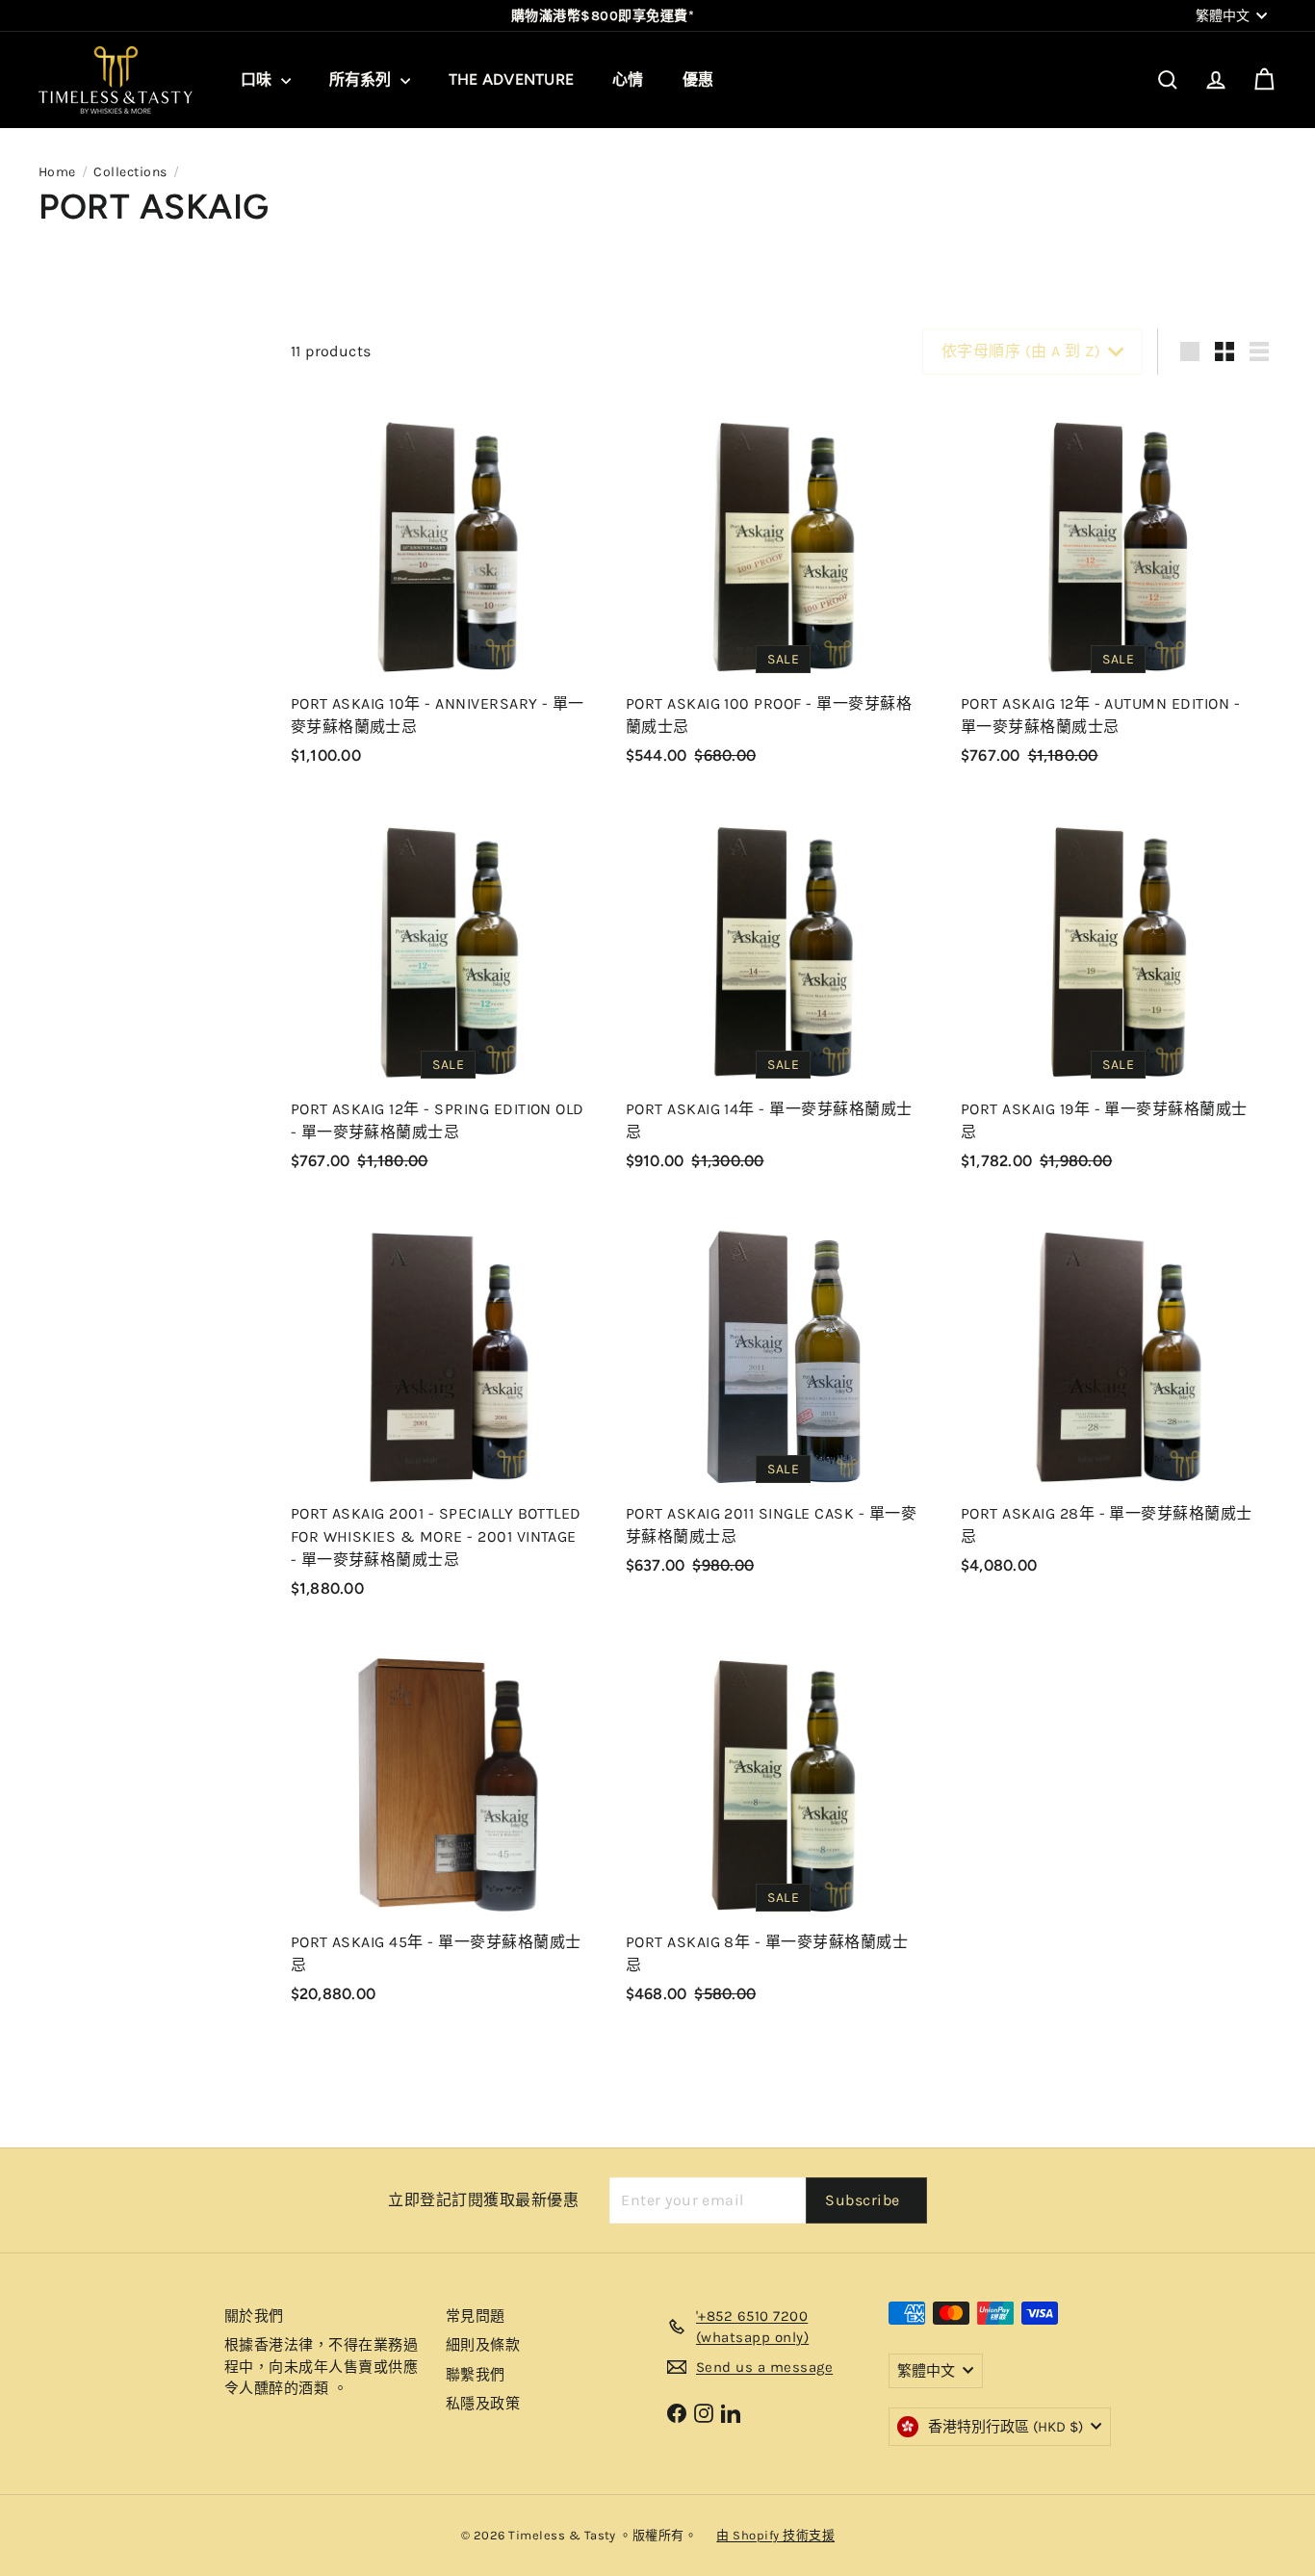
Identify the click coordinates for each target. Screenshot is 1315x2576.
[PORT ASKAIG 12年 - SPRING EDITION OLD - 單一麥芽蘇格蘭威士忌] (449, 991)
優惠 (698, 79)
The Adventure (511, 79)
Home (57, 172)
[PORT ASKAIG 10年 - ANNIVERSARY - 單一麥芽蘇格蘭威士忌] (449, 587)
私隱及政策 (483, 2404)
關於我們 (254, 2316)
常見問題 (476, 2316)
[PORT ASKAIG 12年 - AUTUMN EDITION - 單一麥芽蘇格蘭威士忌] (1119, 587)
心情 (628, 79)
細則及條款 (483, 2345)
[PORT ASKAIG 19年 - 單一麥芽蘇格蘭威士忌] (1119, 991)
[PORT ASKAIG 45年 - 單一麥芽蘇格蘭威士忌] (449, 1824)
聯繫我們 (476, 2375)
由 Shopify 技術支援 (775, 2535)
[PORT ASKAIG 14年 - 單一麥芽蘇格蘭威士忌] (784, 991)
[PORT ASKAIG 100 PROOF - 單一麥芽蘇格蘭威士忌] (784, 587)
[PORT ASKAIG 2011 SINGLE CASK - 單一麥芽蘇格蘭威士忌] (784, 1397)
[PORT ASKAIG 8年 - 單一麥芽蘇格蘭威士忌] (784, 1824)
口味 (258, 79)
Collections (130, 172)
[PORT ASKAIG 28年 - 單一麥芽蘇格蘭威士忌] (1119, 1397)
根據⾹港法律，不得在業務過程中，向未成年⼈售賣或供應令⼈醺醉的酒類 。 (321, 2367)
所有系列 (362, 79)
